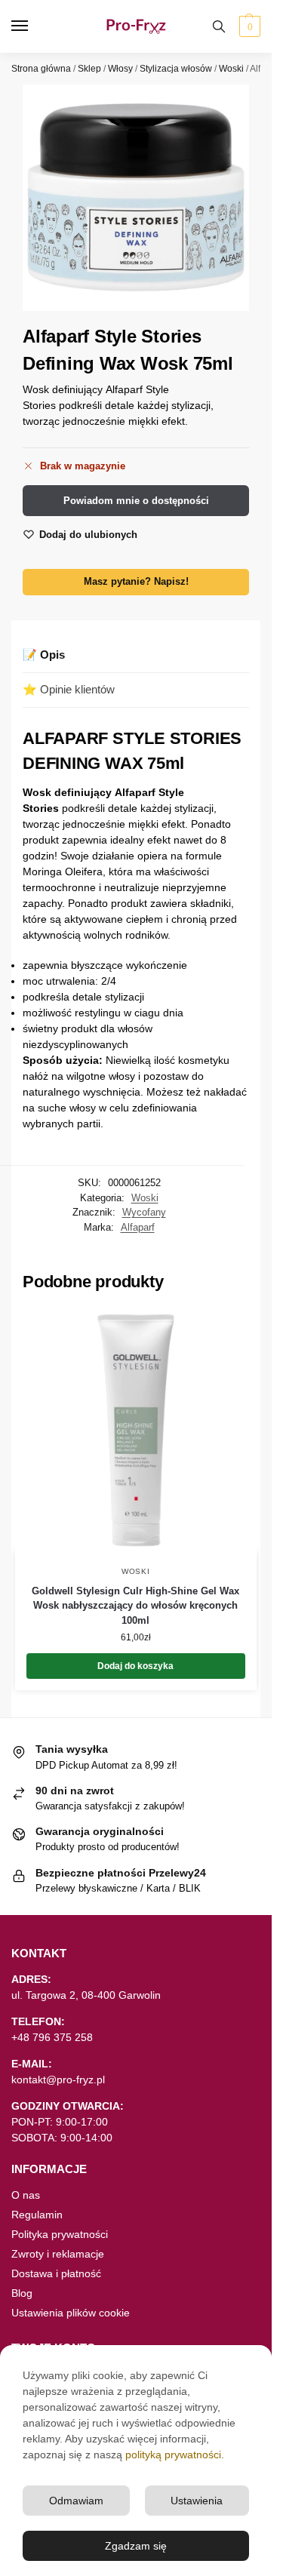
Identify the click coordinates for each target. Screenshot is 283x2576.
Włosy (120, 69)
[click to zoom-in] (136, 198)
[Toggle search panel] (219, 26)
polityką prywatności (173, 2455)
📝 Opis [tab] (44, 655)
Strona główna (41, 69)
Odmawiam (76, 2501)
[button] (248, 26)
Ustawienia (197, 2501)
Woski (231, 69)
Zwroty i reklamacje (58, 2254)
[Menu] (34, 26)
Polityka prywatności (60, 2234)
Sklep (89, 69)
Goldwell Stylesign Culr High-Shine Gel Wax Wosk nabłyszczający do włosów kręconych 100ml (135, 1606)
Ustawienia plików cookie (71, 2313)
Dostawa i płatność (56, 2273)
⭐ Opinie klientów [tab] (69, 689)
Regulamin (37, 2215)
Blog (22, 2293)
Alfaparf (138, 1227)
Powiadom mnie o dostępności (136, 501)
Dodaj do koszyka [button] (135, 1666)
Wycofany (144, 1212)
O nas (26, 2195)
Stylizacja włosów (176, 69)
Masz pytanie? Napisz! (136, 582)
